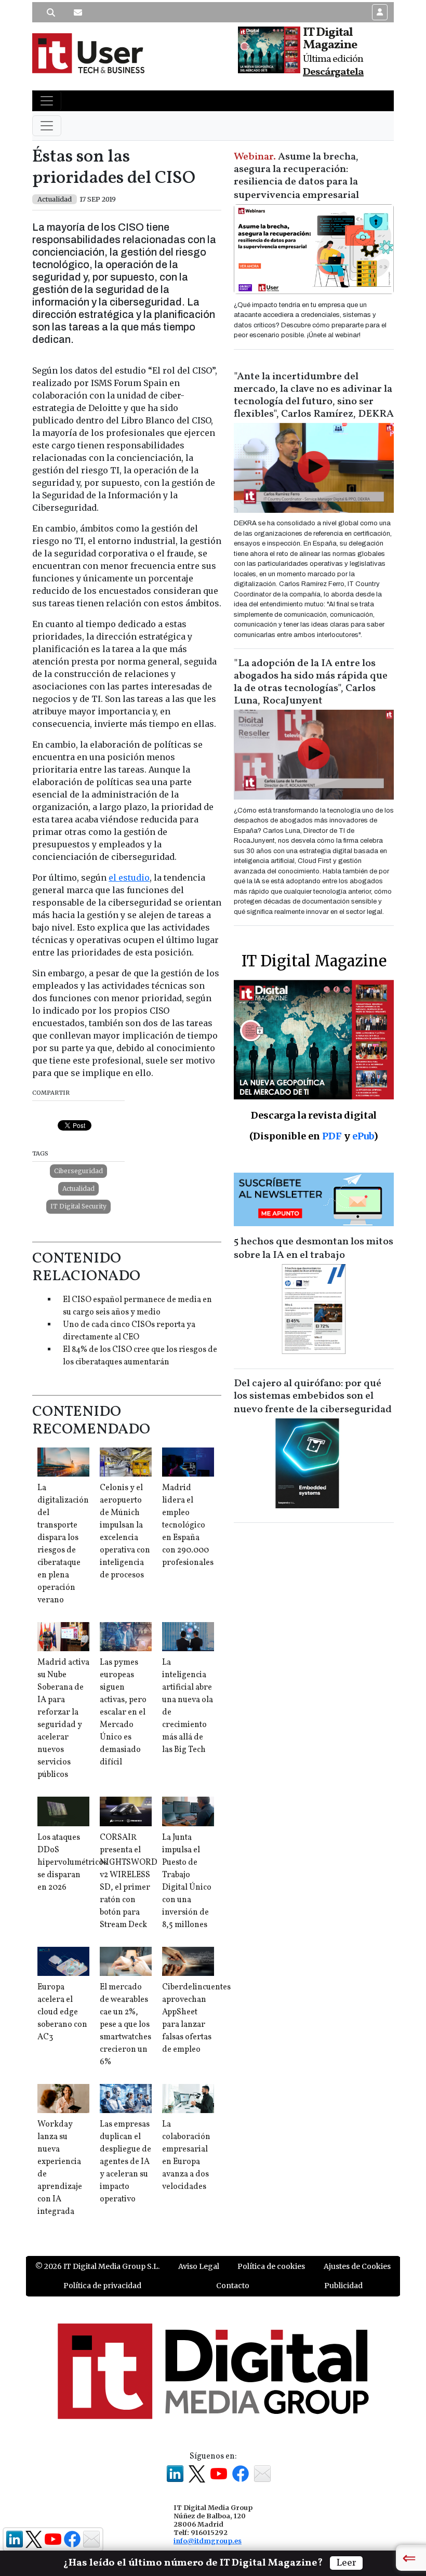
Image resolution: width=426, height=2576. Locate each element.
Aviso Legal (199, 2266)
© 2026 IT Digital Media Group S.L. (97, 2266)
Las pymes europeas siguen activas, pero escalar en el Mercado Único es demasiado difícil (123, 1712)
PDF (332, 1136)
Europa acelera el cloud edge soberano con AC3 (62, 2012)
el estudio (129, 878)
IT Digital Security (78, 1206)
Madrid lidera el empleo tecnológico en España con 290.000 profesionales (188, 1525)
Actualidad (78, 1189)
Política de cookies (271, 2266)
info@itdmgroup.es (208, 2541)
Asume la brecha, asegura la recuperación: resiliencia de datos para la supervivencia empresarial (296, 176)
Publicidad (343, 2286)
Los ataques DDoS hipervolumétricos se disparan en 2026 (72, 1863)
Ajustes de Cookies (357, 2266)
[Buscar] (51, 12)
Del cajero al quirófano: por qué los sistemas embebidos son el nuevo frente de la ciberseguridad (313, 1397)
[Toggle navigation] (47, 101)
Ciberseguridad (78, 1171)
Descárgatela (333, 72)
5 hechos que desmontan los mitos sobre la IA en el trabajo (314, 1249)
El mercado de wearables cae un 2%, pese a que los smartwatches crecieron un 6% (125, 2025)
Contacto (233, 2286)
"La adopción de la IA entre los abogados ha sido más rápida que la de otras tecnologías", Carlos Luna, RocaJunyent (311, 682)
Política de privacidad (102, 2286)
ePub (363, 1136)
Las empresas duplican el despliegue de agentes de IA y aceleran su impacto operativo (125, 2162)
